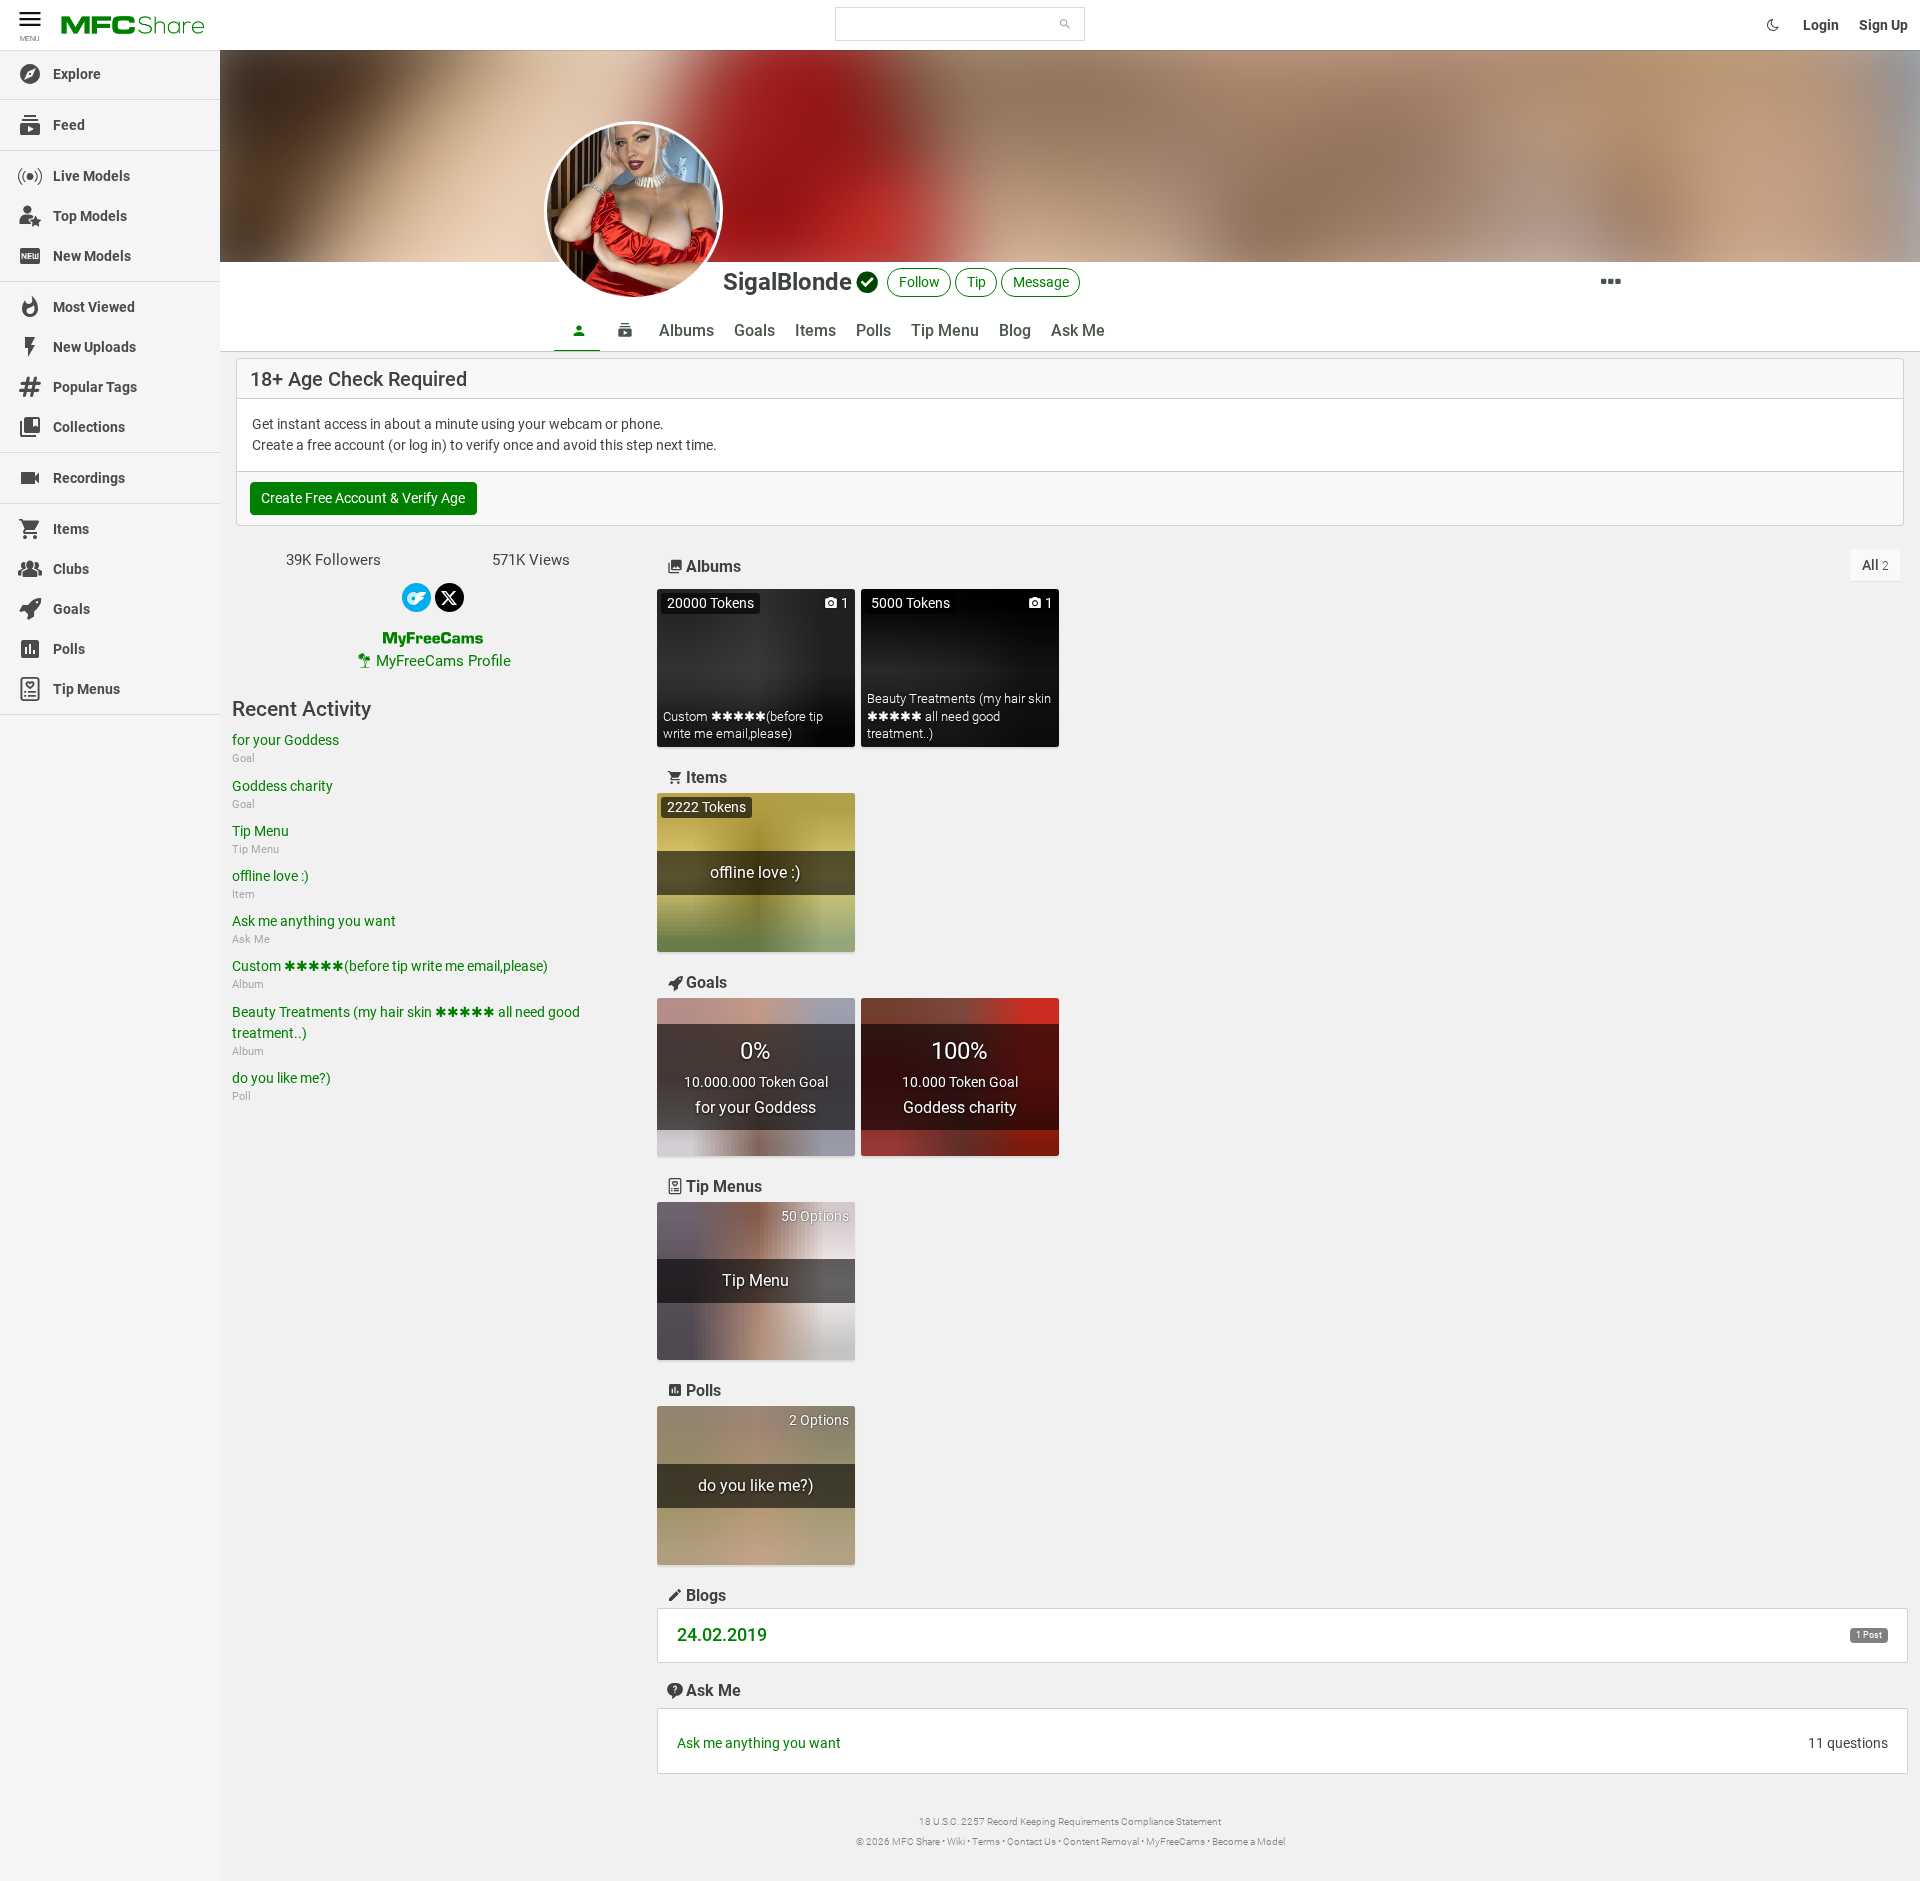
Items (815, 330)
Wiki (956, 1841)
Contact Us (1031, 1841)
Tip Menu (945, 330)
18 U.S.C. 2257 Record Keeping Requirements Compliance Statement (1070, 1821)
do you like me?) (281, 1078)
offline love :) (270, 876)
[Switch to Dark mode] (1773, 25)
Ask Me (1078, 330)
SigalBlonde (787, 282)
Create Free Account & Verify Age (363, 498)
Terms (986, 1841)
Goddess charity (282, 786)
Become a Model (1248, 1841)
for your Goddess (285, 740)
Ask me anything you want (314, 921)
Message (1041, 282)
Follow (919, 282)
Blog (1015, 330)
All (1875, 565)
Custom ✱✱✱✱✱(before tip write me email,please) (390, 966)
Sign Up (1883, 25)
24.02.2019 (722, 1635)
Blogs (706, 1595)
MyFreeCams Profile (443, 661)
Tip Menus (724, 1186)
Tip (976, 282)
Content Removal (1101, 1841)
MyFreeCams (1175, 1841)
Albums (686, 330)
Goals (754, 330)
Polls (873, 330)
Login (1821, 25)
